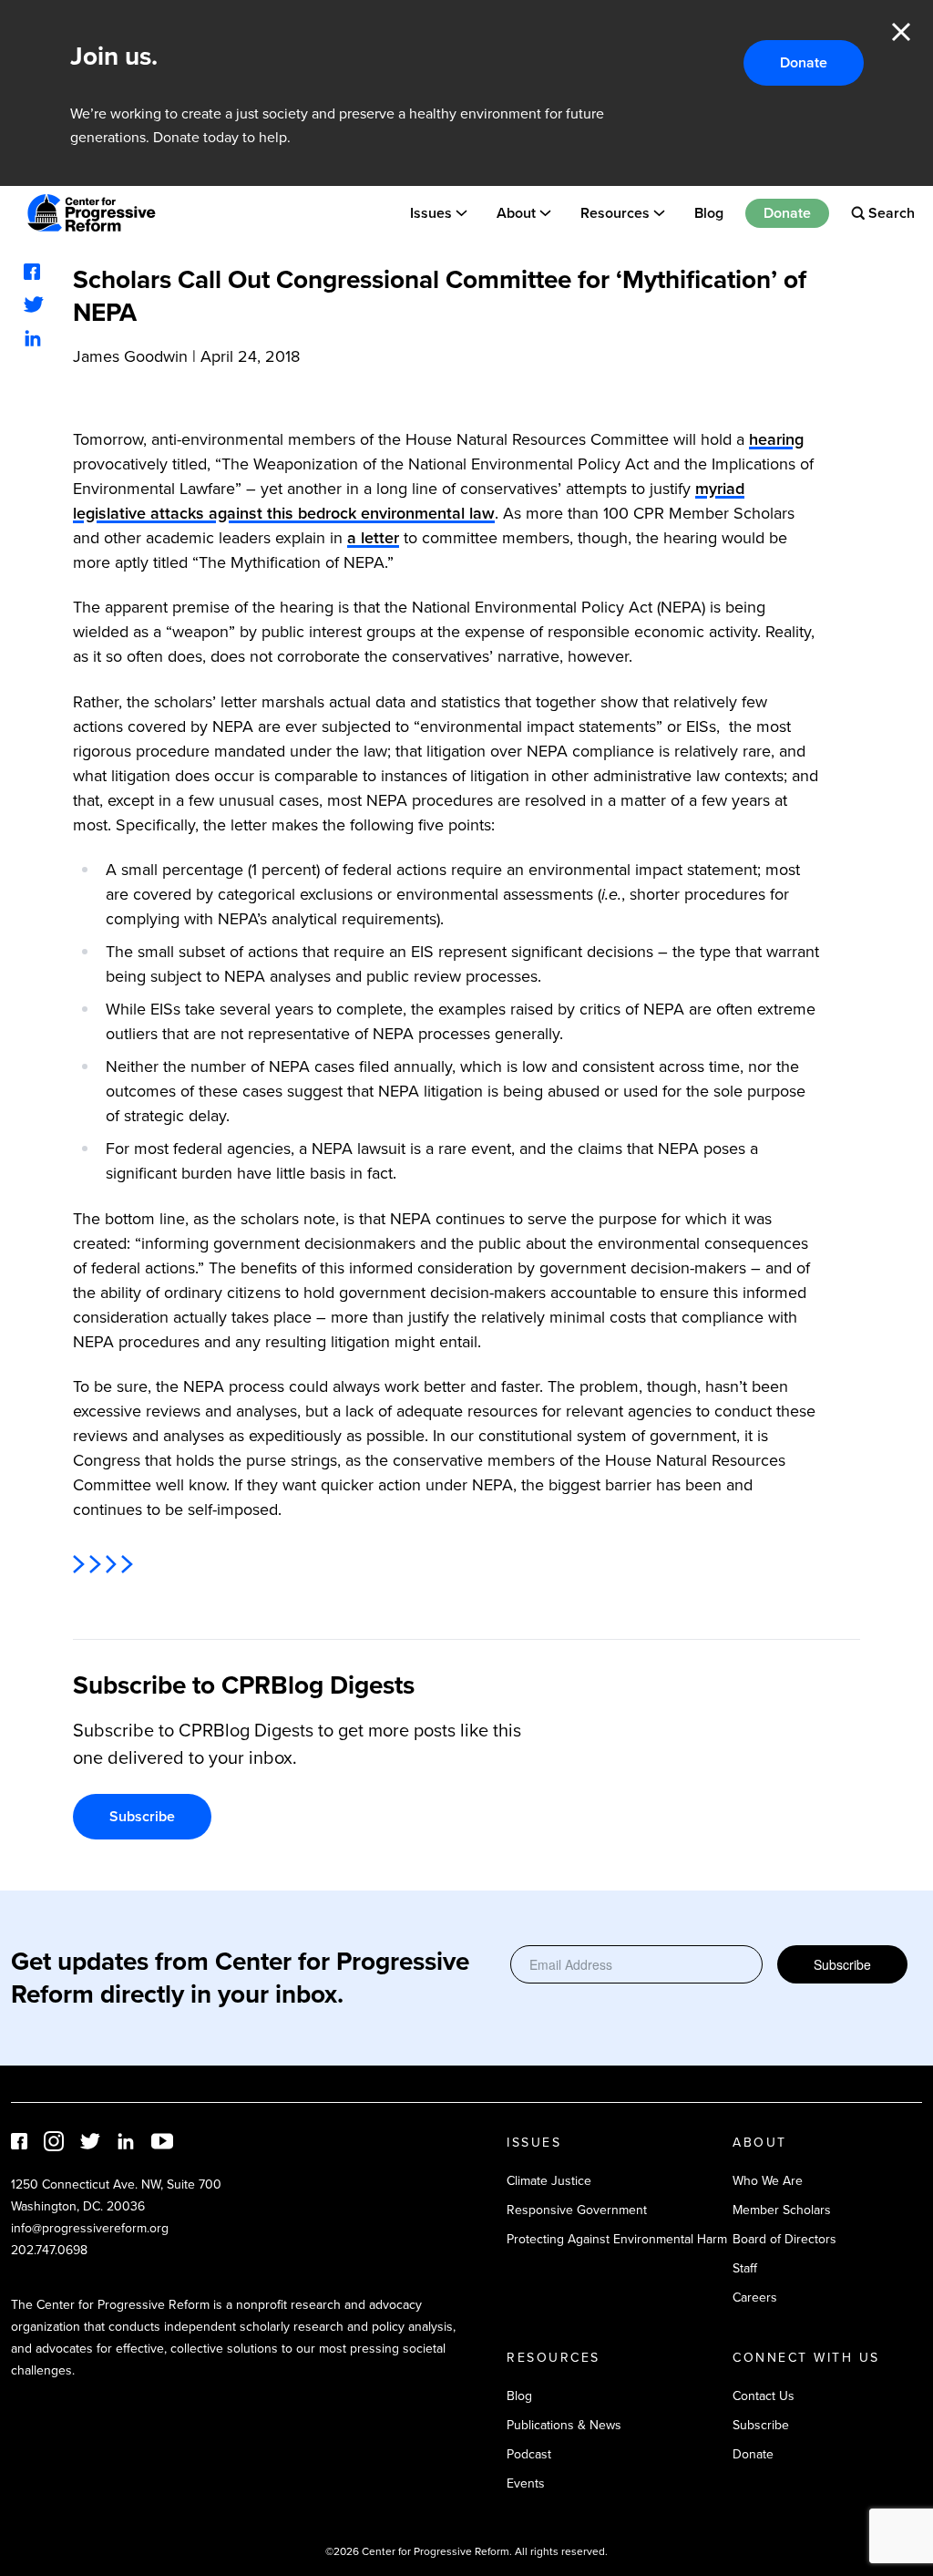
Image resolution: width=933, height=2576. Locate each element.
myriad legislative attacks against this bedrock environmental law (409, 501)
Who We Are (768, 2181)
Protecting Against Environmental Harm (617, 2239)
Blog (709, 213)
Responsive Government (577, 2210)
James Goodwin (130, 356)
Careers (755, 2298)
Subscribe (142, 1816)
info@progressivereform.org (90, 2228)
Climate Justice (549, 2181)
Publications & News (564, 2425)
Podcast (529, 2454)
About (516, 213)
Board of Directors (784, 2239)
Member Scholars (782, 2210)
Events (526, 2483)
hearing (776, 439)
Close (901, 32)
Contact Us (764, 2396)
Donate (804, 62)
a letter (373, 538)
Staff (745, 2268)
